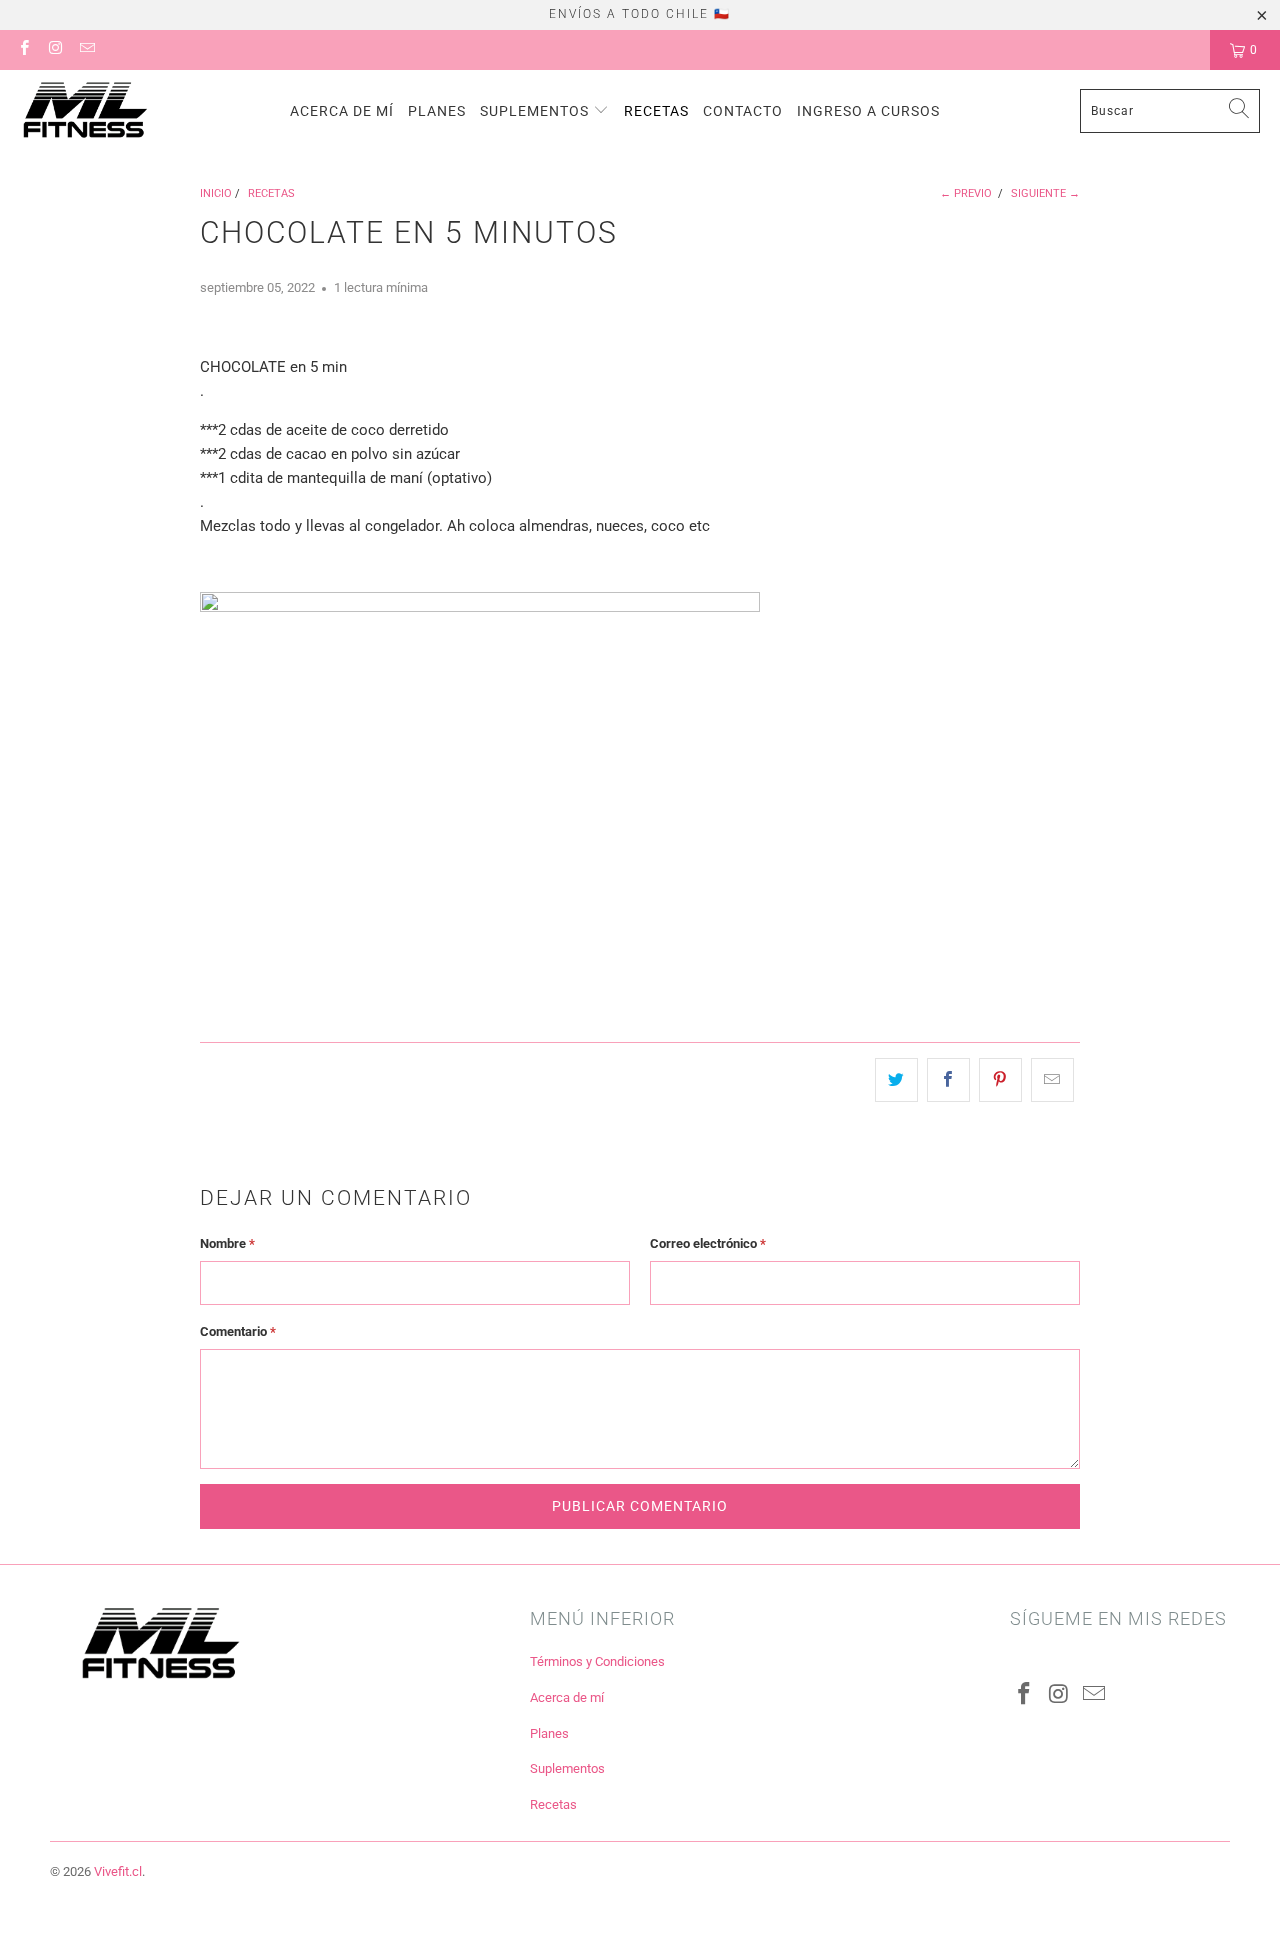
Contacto (743, 111)
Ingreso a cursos (868, 111)
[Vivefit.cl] (85, 111)
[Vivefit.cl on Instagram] (54, 50)
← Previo (966, 193)
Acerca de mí (342, 111)
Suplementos (536, 111)
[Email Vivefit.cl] (86, 50)
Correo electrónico (708, 1243)
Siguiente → (1045, 193)
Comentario (238, 1331)
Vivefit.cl (118, 1871)
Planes (437, 111)
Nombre (227, 1243)
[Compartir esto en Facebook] (948, 1080)
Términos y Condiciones (597, 1661)
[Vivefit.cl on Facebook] (23, 50)
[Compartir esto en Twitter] (896, 1080)
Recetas (656, 111)
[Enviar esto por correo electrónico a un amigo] (1052, 1080)
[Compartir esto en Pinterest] (1000, 1080)
